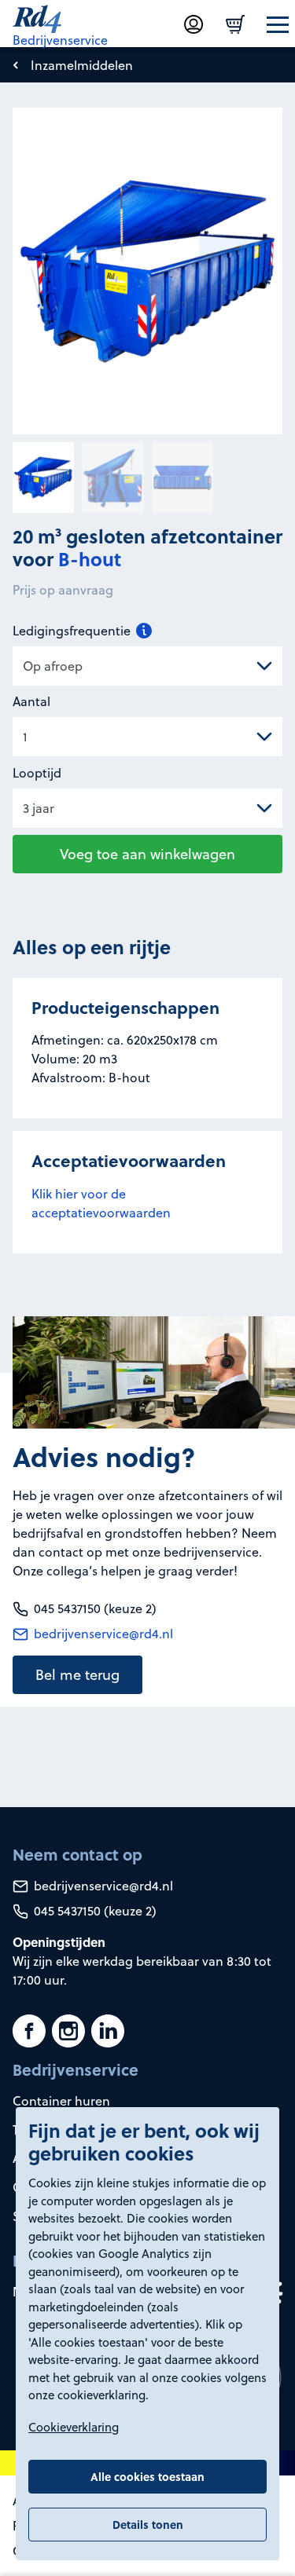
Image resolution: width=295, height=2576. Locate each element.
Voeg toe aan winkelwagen (147, 854)
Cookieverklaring (74, 2427)
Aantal (31, 701)
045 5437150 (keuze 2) (94, 1911)
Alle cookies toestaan (147, 2476)
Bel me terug (77, 1675)
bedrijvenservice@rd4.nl (102, 1634)
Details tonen (148, 2524)
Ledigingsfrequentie (73, 631)
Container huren (61, 2101)
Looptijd (37, 773)
